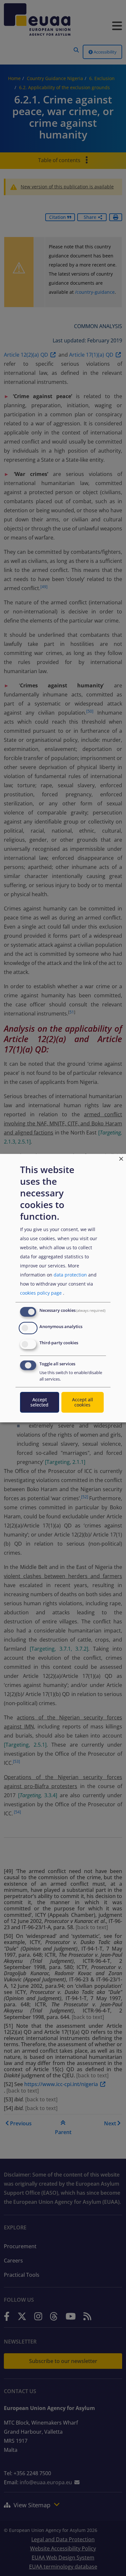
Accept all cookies (83, 1402)
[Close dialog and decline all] (121, 1158)
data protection (70, 1275)
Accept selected (39, 1402)
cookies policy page (41, 1293)
